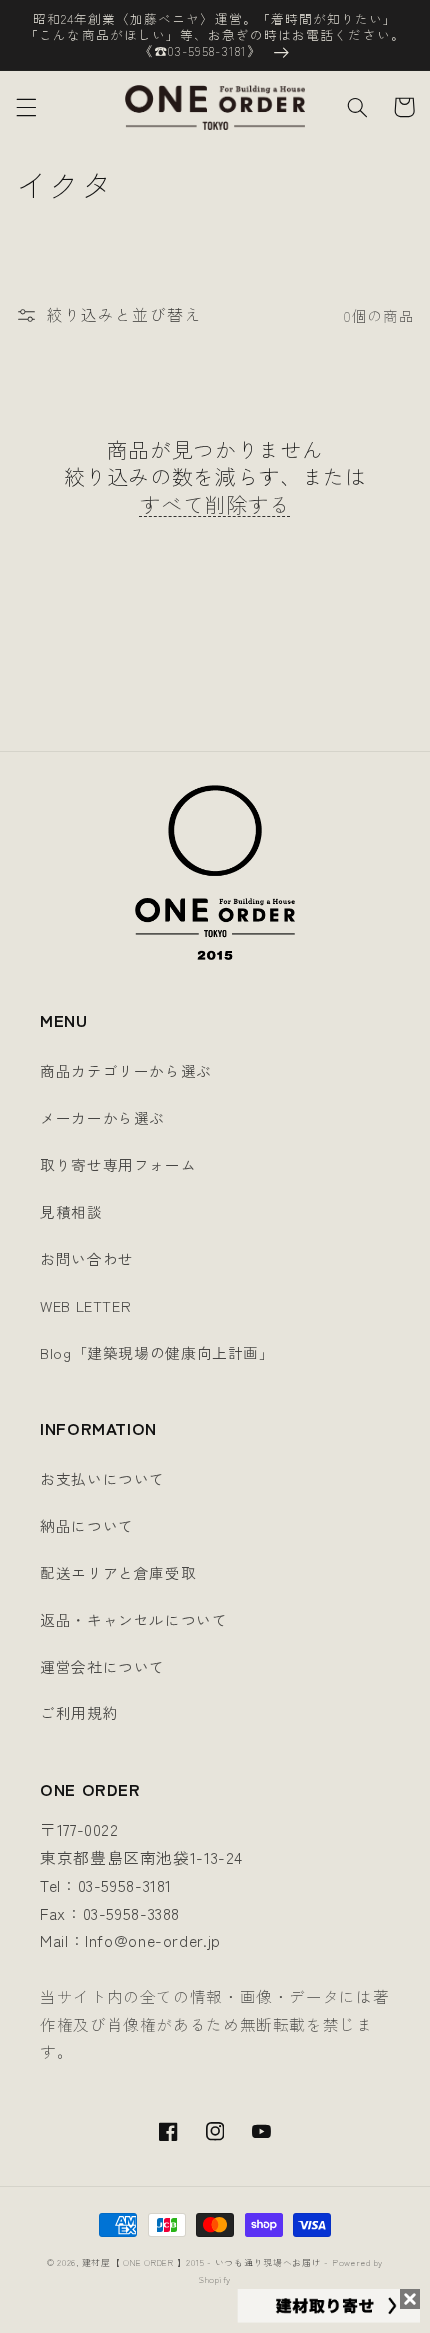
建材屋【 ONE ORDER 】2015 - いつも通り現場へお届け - (205, 2262)
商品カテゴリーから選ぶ (126, 1070)
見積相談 (71, 1211)
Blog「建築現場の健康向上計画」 (157, 1352)
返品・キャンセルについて (134, 1619)
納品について (87, 1525)
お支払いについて (102, 1478)
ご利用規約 (79, 1712)
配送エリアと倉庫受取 (118, 1572)
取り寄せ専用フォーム (118, 1164)
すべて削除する (214, 504)
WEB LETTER (85, 1305)
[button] (26, 107)
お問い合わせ (87, 1258)
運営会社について (102, 1666)
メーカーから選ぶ (102, 1117)
